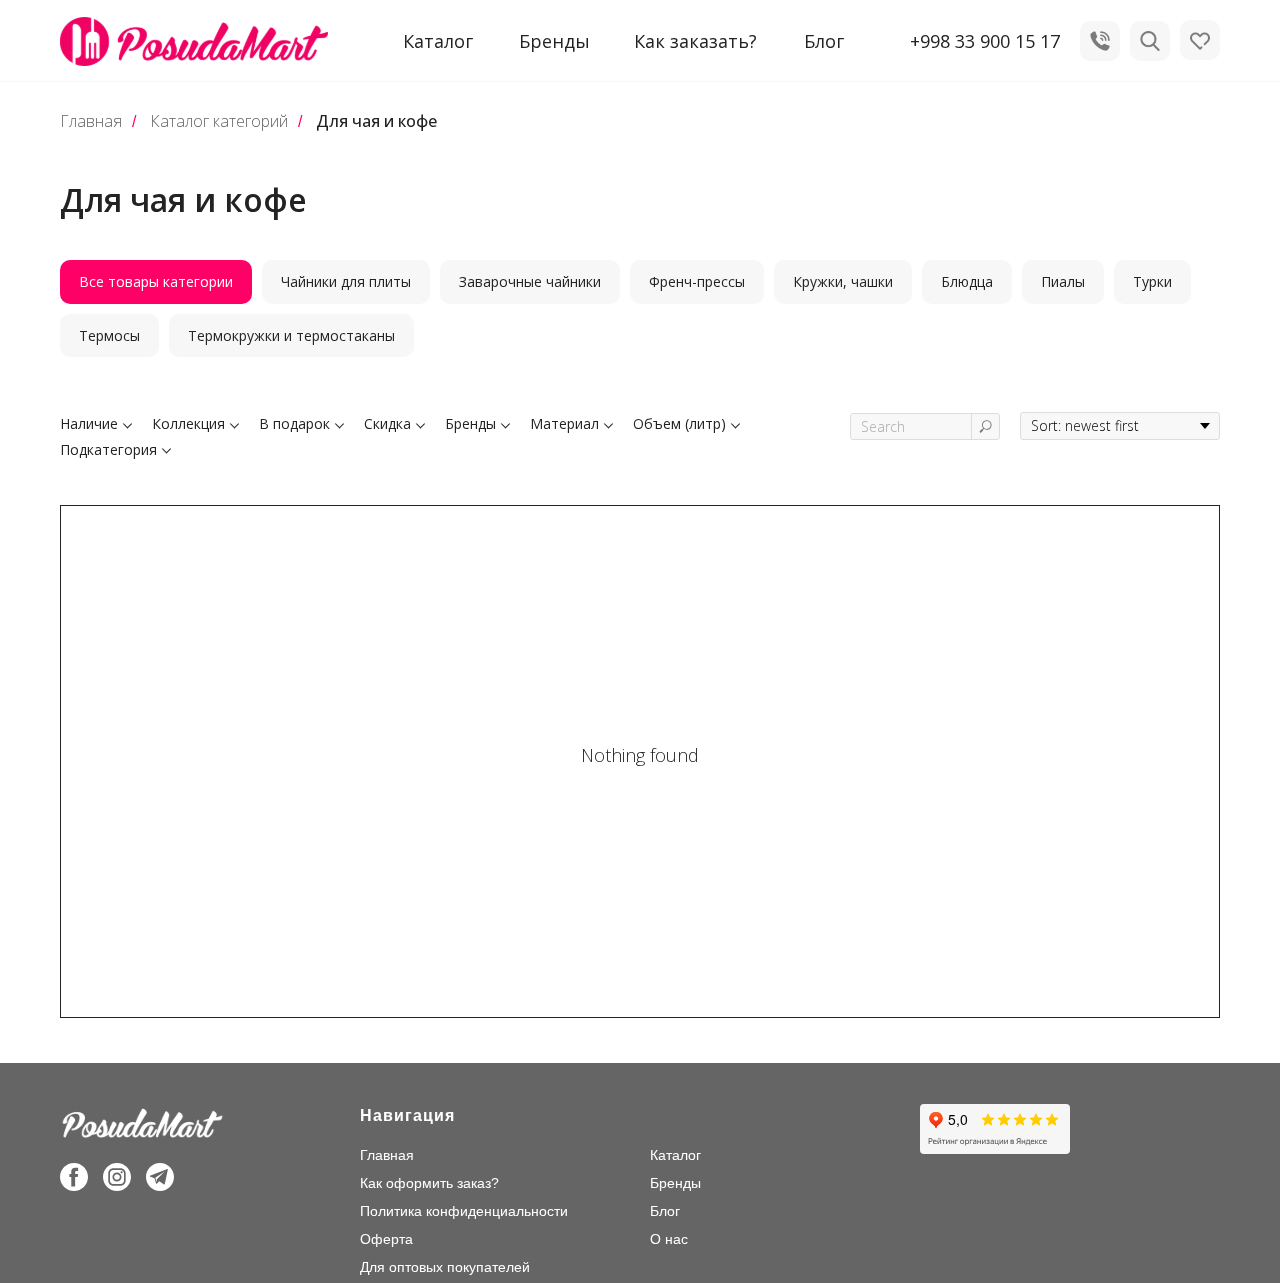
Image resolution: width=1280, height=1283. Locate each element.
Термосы (109, 335)
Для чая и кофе (376, 121)
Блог (824, 41)
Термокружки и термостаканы (291, 335)
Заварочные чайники (530, 281)
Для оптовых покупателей (445, 1267)
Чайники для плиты (346, 281)
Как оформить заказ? (429, 1183)
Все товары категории (156, 281)
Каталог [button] (438, 41)
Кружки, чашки (843, 281)
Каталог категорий (219, 121)
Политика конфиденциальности (464, 1211)
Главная (91, 121)
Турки (1152, 281)
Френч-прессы (697, 281)
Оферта (386, 1239)
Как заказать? (695, 41)
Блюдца (967, 281)
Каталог (675, 1155)
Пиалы (1063, 281)
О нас (669, 1239)
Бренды (554, 41)
